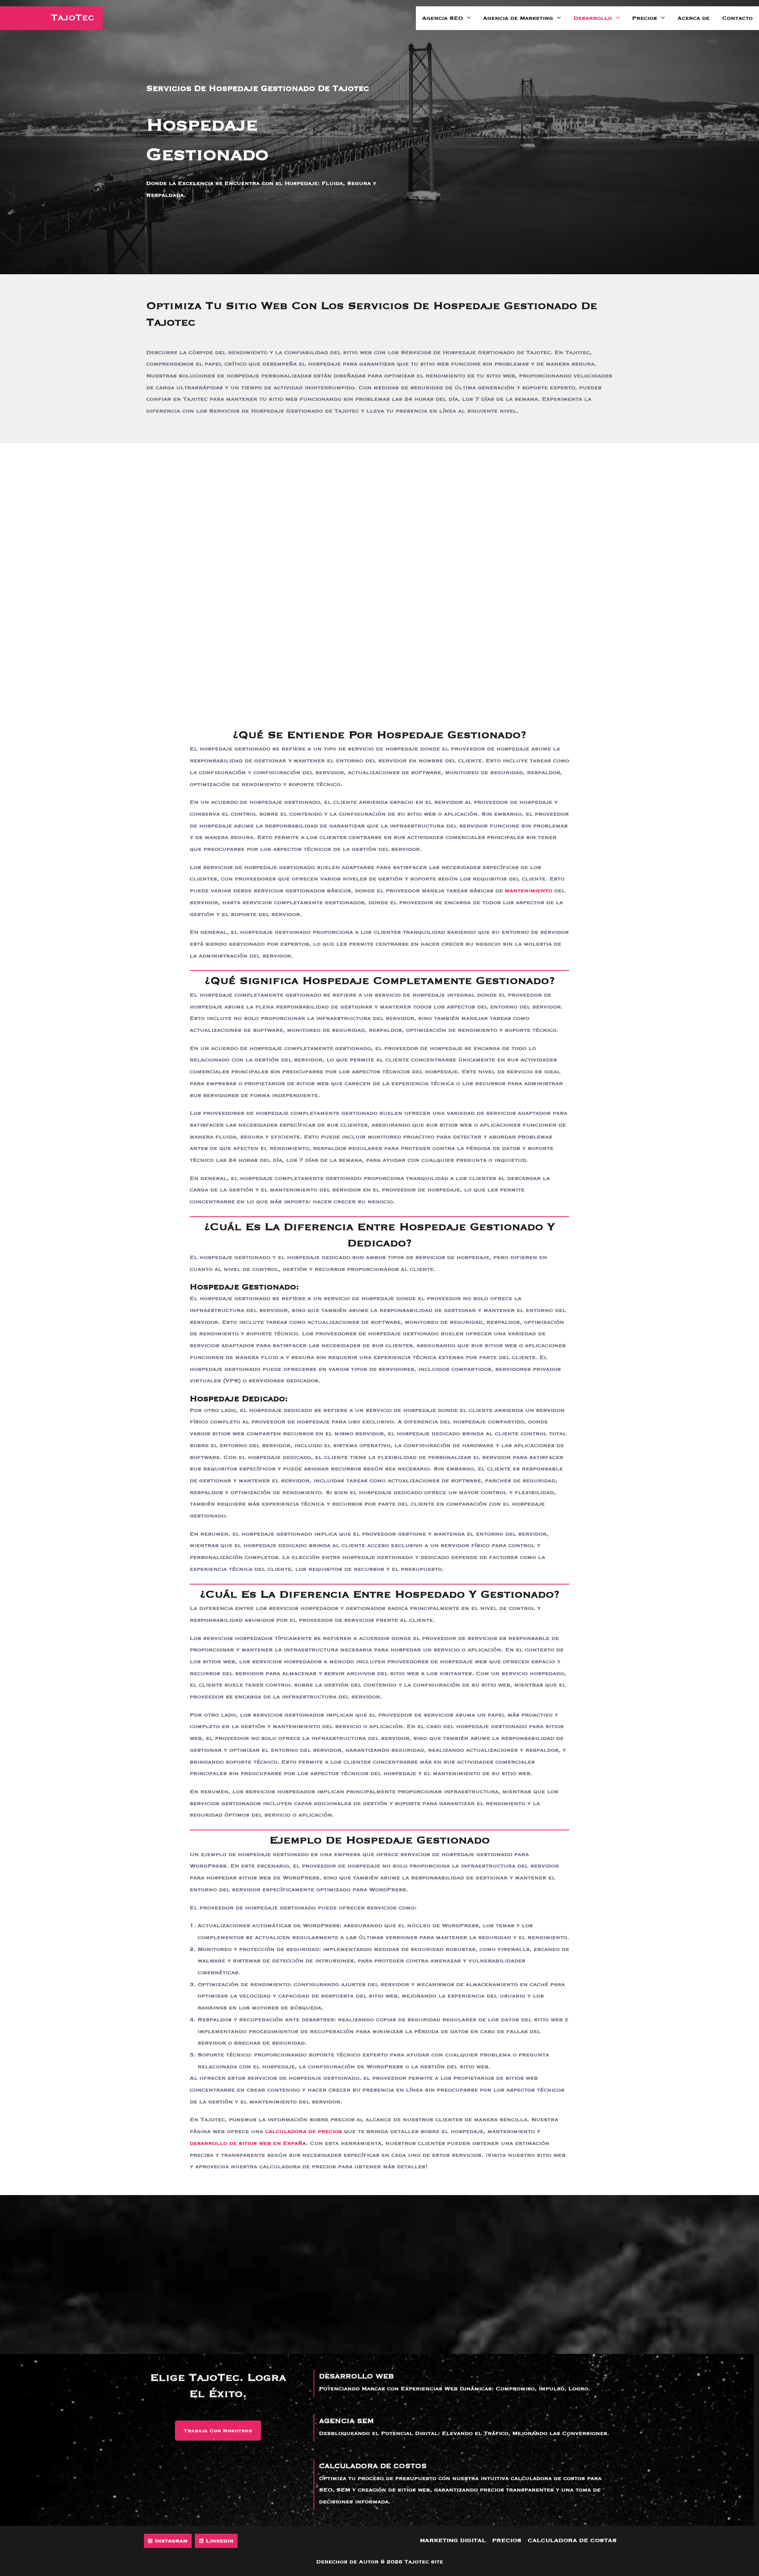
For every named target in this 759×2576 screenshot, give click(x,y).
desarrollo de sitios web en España (248, 2143)
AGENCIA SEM (346, 2421)
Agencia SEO (443, 18)
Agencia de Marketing (518, 18)
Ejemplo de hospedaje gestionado (233, 665)
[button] (467, 18)
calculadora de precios (304, 2131)
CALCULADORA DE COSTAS (572, 2540)
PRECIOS (507, 2540)
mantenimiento (529, 891)
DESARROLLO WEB (356, 2376)
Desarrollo (593, 18)
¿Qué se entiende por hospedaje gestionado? (250, 602)
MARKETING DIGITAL (453, 2540)
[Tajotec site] (51, 18)
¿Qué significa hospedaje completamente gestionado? (264, 614)
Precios (645, 18)
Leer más (136, 2285)
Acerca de (694, 18)
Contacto (737, 18)
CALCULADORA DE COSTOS (373, 2466)
